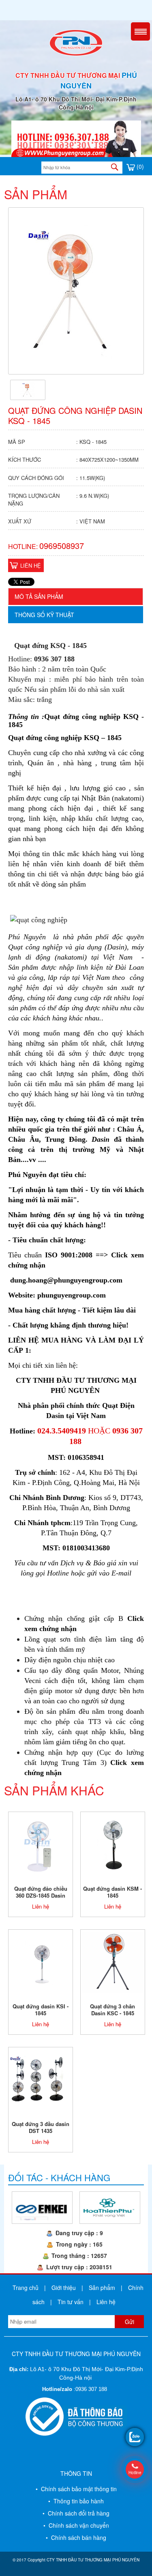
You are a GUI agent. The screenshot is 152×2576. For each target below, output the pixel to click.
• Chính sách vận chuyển (76, 2525)
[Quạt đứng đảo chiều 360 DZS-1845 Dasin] (41, 1844)
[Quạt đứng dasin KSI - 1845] (41, 1961)
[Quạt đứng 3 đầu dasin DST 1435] (41, 2079)
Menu (140, 31)
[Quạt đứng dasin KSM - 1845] (113, 1844)
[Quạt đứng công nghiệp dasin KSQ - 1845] (28, 389)
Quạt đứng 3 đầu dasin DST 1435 (41, 2127)
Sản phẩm (102, 2288)
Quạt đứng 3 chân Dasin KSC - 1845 (112, 2010)
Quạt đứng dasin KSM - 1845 (112, 1892)
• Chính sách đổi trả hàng (76, 2513)
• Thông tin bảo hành (76, 2501)
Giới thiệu (64, 2288)
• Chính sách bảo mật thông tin (76, 2489)
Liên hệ (31, 565)
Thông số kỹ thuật (44, 615)
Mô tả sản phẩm (39, 596)
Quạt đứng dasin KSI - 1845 (41, 2010)
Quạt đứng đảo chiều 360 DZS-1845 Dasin (41, 1892)
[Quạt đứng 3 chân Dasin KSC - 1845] (113, 1961)
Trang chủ (26, 2288)
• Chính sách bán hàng (76, 2537)
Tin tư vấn (71, 2302)
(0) (139, 166)
